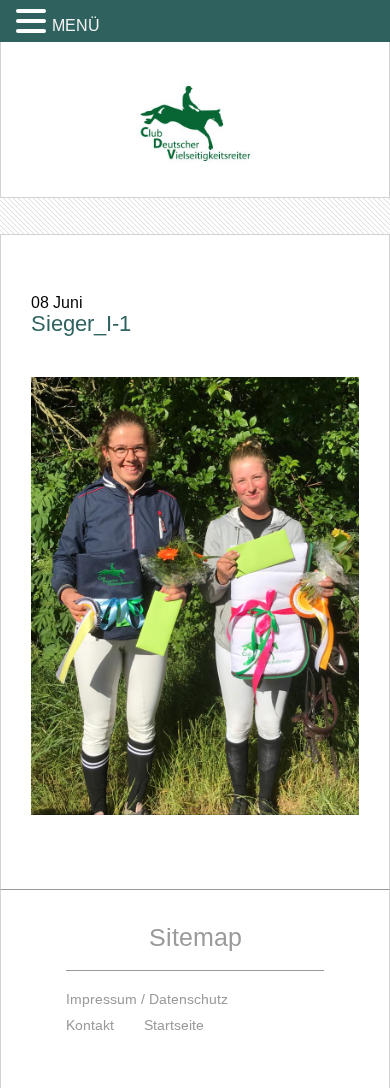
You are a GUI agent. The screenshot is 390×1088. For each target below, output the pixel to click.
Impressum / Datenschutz (147, 999)
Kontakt (90, 1025)
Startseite (174, 1025)
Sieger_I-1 (81, 323)
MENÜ (76, 25)
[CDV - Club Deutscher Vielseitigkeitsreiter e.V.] (195, 104)
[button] (34, 20)
